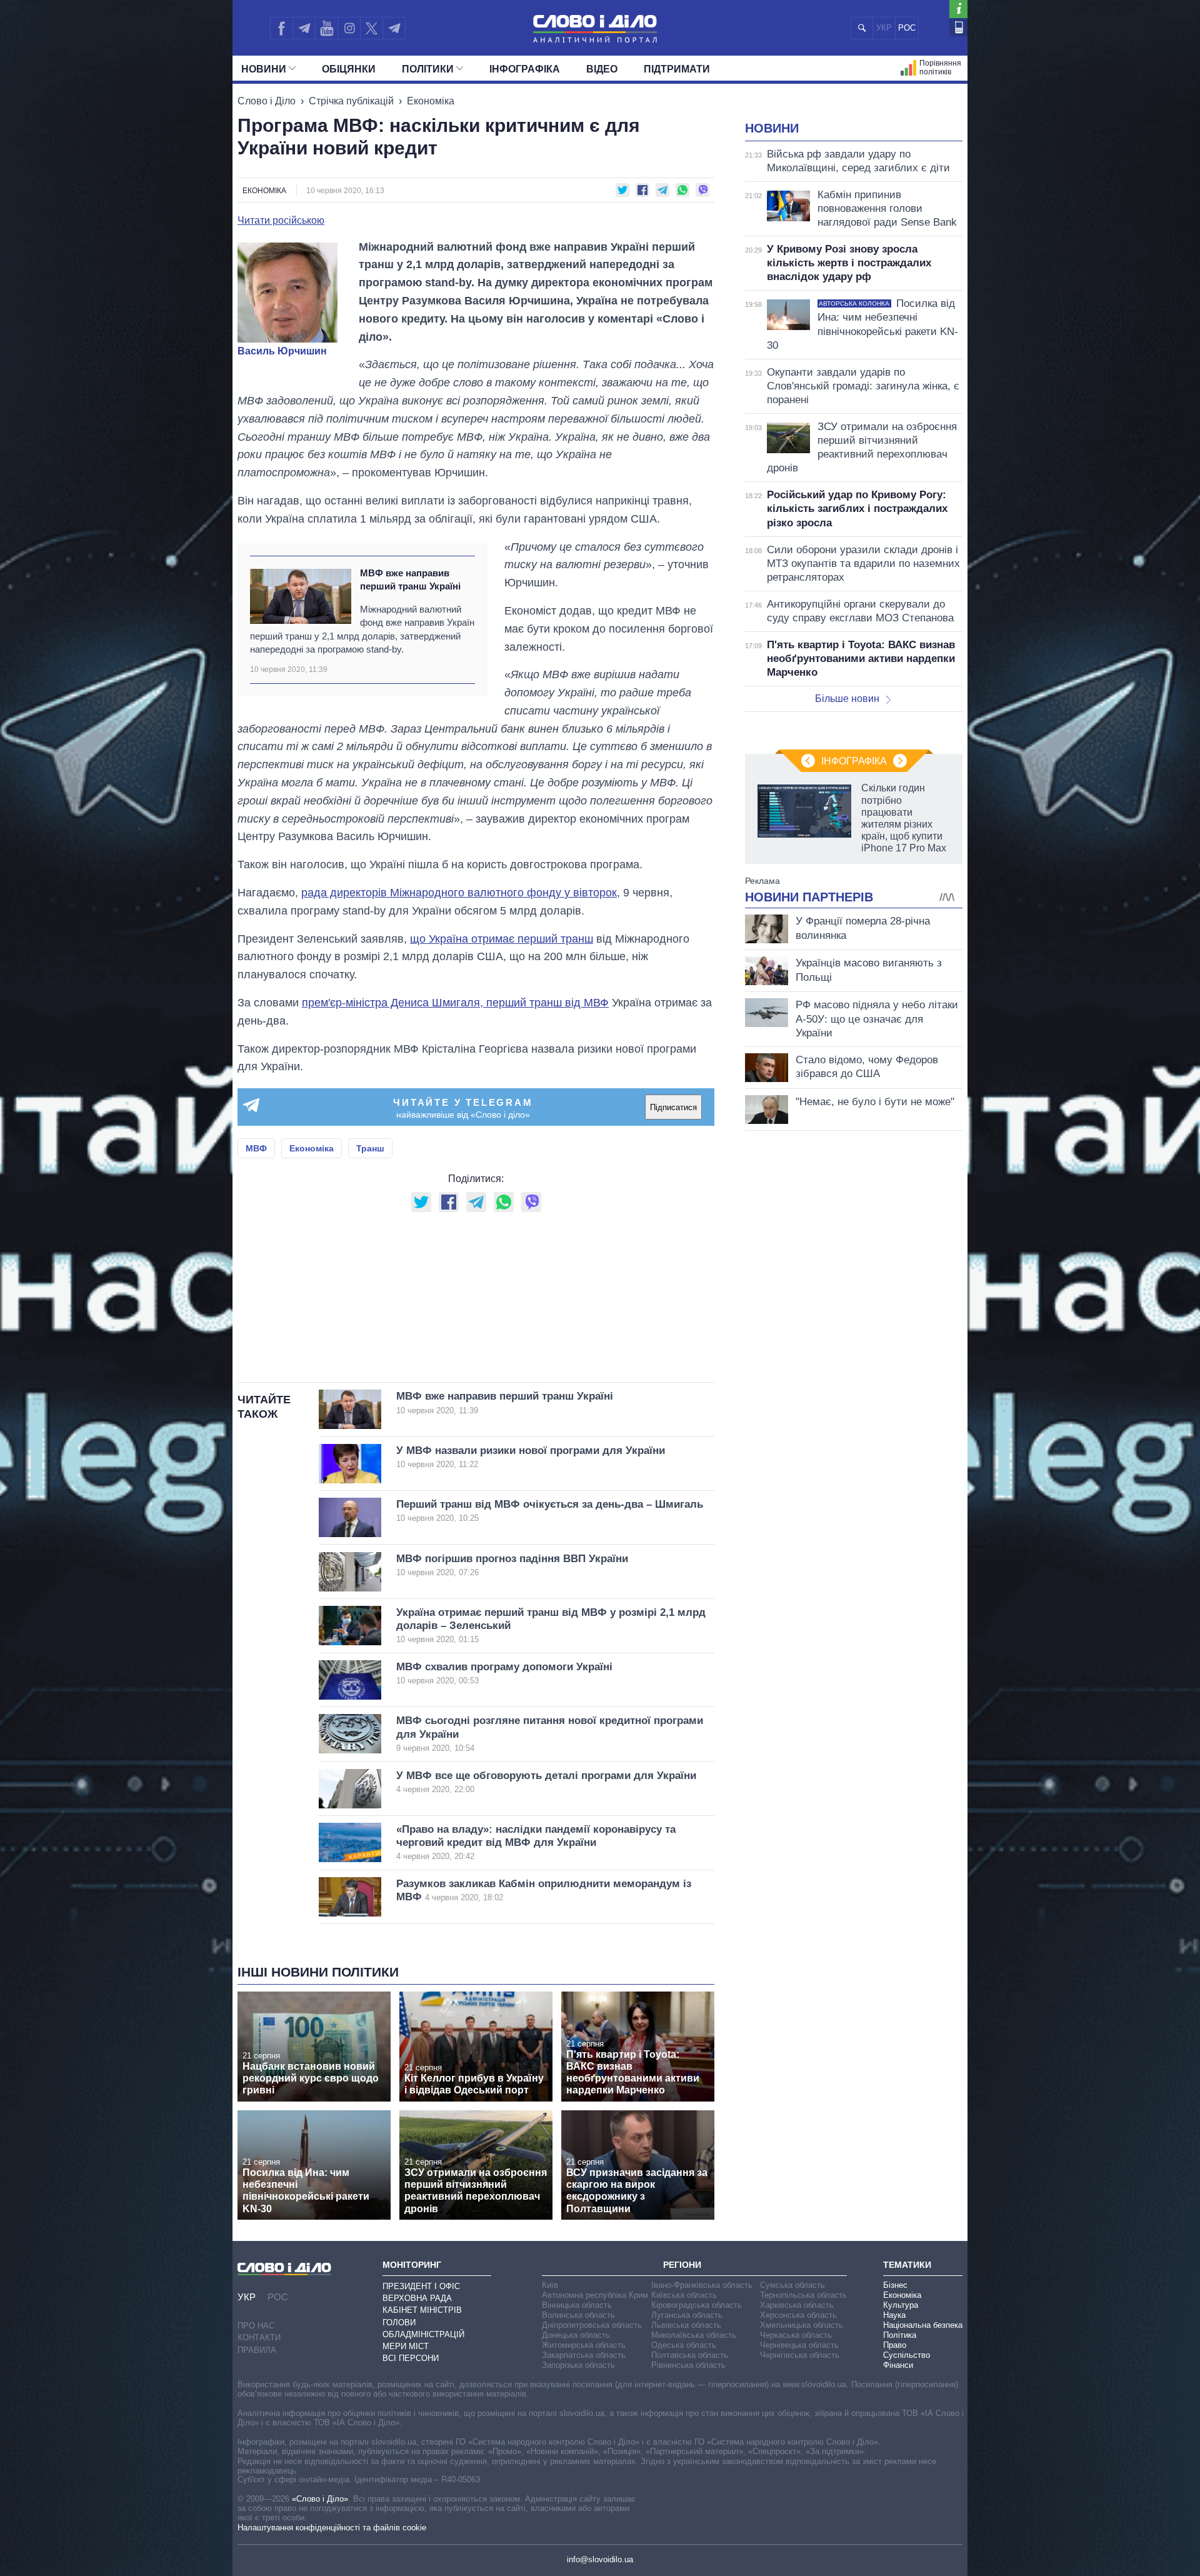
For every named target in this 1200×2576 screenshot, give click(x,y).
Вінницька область (577, 2305)
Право (895, 2345)
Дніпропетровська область (592, 2325)
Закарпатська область (584, 2355)
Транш (370, 1148)
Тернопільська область (803, 2295)
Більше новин (847, 699)
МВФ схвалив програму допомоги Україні (504, 1673)
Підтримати (677, 69)
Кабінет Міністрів (422, 2310)
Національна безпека (923, 2325)
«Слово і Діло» (320, 2499)
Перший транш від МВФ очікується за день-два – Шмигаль (550, 1511)
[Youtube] (326, 28)
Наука (894, 2315)
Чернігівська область (800, 2355)
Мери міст (406, 2346)
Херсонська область (798, 2315)
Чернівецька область (799, 2345)
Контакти (259, 2338)
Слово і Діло (267, 101)
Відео (602, 69)
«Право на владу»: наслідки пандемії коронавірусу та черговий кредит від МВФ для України (536, 1842)
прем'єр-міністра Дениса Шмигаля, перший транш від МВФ (455, 1003)
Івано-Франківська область (702, 2285)
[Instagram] (349, 28)
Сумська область (792, 2285)
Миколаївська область (694, 2335)
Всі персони (411, 2358)
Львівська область (686, 2325)
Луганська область (687, 2315)
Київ (550, 2285)
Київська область (684, 2295)
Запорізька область (578, 2365)
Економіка (431, 101)
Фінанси (898, 2365)
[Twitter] (372, 28)
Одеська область (684, 2345)
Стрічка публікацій (351, 101)
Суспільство (907, 2355)
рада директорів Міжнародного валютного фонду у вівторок (459, 893)
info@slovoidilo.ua (600, 2559)
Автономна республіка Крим (595, 2295)
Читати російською (281, 221)
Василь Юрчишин (282, 351)
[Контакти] (958, 27)
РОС (907, 28)
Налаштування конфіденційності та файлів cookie (332, 2528)
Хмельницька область (802, 2325)
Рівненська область (688, 2365)
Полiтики (428, 69)
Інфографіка (525, 69)
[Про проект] (958, 9)
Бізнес (895, 2285)
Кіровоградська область (697, 2305)
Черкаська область (796, 2335)
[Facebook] (281, 28)
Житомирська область (584, 2345)
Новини (264, 69)
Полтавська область (690, 2355)
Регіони (682, 2265)
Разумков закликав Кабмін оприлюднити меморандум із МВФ (544, 1890)
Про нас (256, 2326)
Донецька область (576, 2335)
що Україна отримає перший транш (502, 939)
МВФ (256, 1148)
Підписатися (673, 1107)
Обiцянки (349, 69)
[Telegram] (304, 28)
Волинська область (578, 2315)
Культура (901, 2305)
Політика (900, 2335)
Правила (257, 2350)
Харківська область (797, 2305)
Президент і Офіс (421, 2286)
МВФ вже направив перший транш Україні (410, 579)
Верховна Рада (417, 2298)
